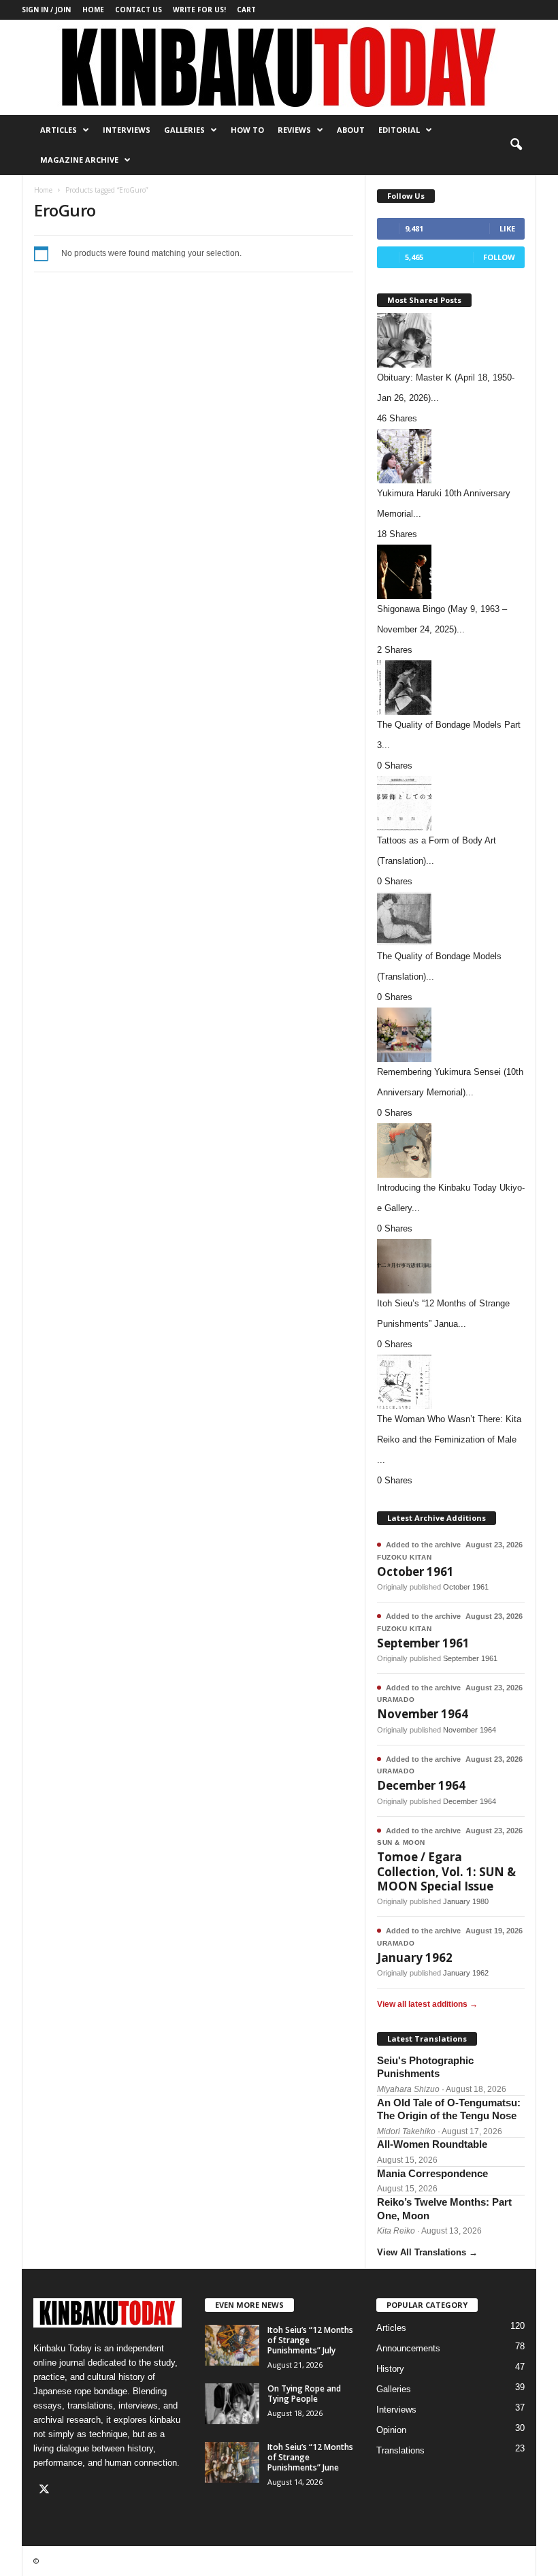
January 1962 (415, 1958)
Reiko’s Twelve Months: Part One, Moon (444, 2209)
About (351, 130)
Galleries (184, 130)
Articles (59, 130)
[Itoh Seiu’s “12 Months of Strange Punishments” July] (232, 2345)
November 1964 (423, 1714)
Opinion (391, 2430)
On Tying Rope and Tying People (304, 2394)
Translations (400, 2450)
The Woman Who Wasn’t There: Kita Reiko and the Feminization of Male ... (449, 1439)
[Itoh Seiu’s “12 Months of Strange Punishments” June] (232, 2462)
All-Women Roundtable (432, 2144)
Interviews (127, 130)
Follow (499, 257)
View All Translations (427, 2252)
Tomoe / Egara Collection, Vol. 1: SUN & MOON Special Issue (446, 1871)
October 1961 (415, 1572)
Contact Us (138, 10)
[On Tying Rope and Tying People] (232, 2404)
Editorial (399, 130)
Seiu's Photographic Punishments (425, 2067)
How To (247, 130)
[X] (46, 2491)
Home (93, 10)
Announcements (408, 2348)
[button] (516, 145)
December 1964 (421, 1785)
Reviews (294, 130)
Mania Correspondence (432, 2173)
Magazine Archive (79, 160)
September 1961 (423, 1643)
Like (507, 228)
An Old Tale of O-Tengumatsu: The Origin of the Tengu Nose (449, 2109)
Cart (246, 10)
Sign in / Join (46, 10)
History (390, 2369)
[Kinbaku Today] (279, 67)
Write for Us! (199, 10)
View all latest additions (427, 2004)
